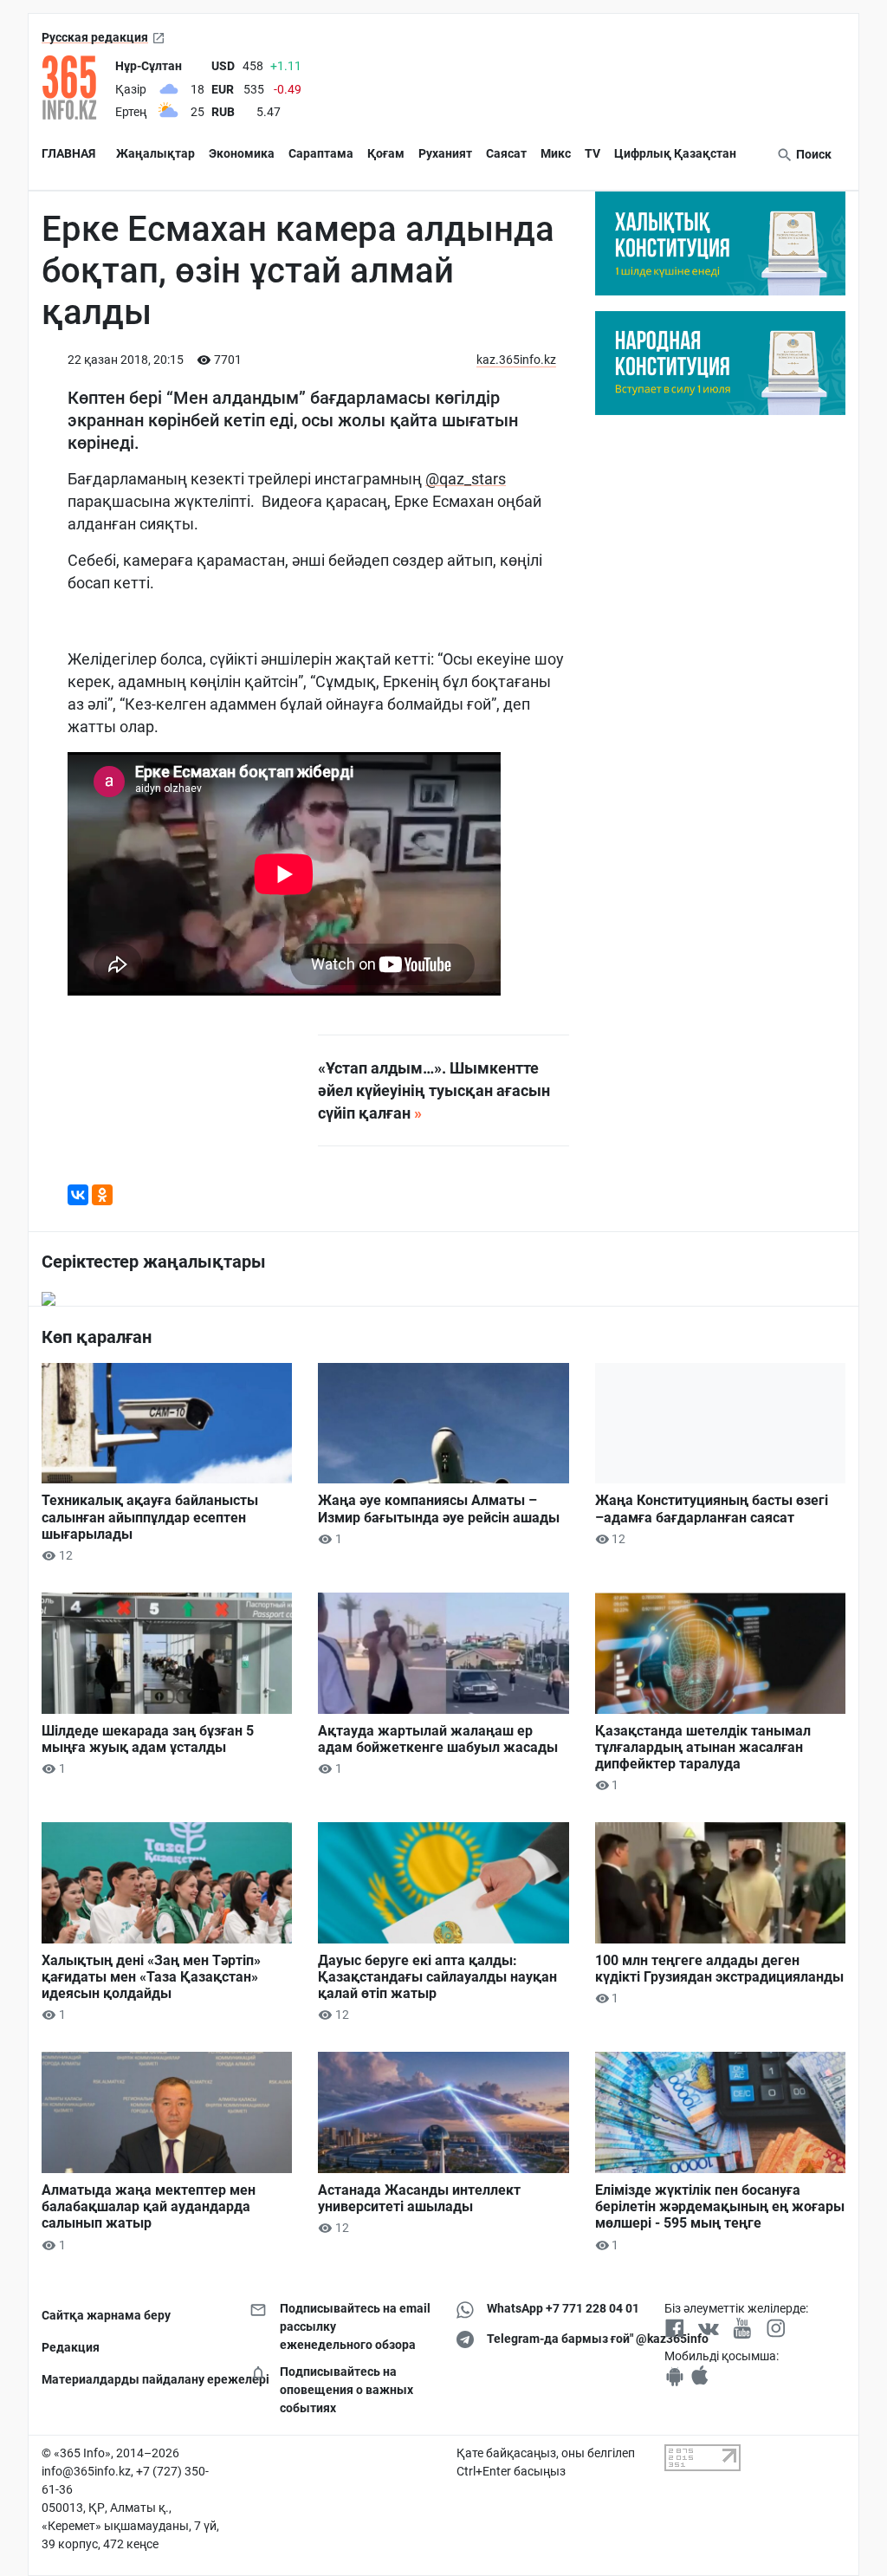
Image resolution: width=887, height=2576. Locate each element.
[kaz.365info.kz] (75, 88)
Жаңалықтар (155, 153)
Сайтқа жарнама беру (106, 2315)
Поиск (813, 154)
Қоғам (386, 153)
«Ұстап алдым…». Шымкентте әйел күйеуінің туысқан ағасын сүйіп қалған (434, 1090)
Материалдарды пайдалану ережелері (133, 2379)
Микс (556, 153)
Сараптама (321, 153)
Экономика (242, 153)
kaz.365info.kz (516, 360)
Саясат (506, 153)
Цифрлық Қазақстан (675, 153)
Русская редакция (95, 37)
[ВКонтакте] (78, 1195)
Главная (68, 153)
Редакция (71, 2347)
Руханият (445, 153)
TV (592, 153)
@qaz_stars (466, 479)
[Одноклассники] (102, 1195)
